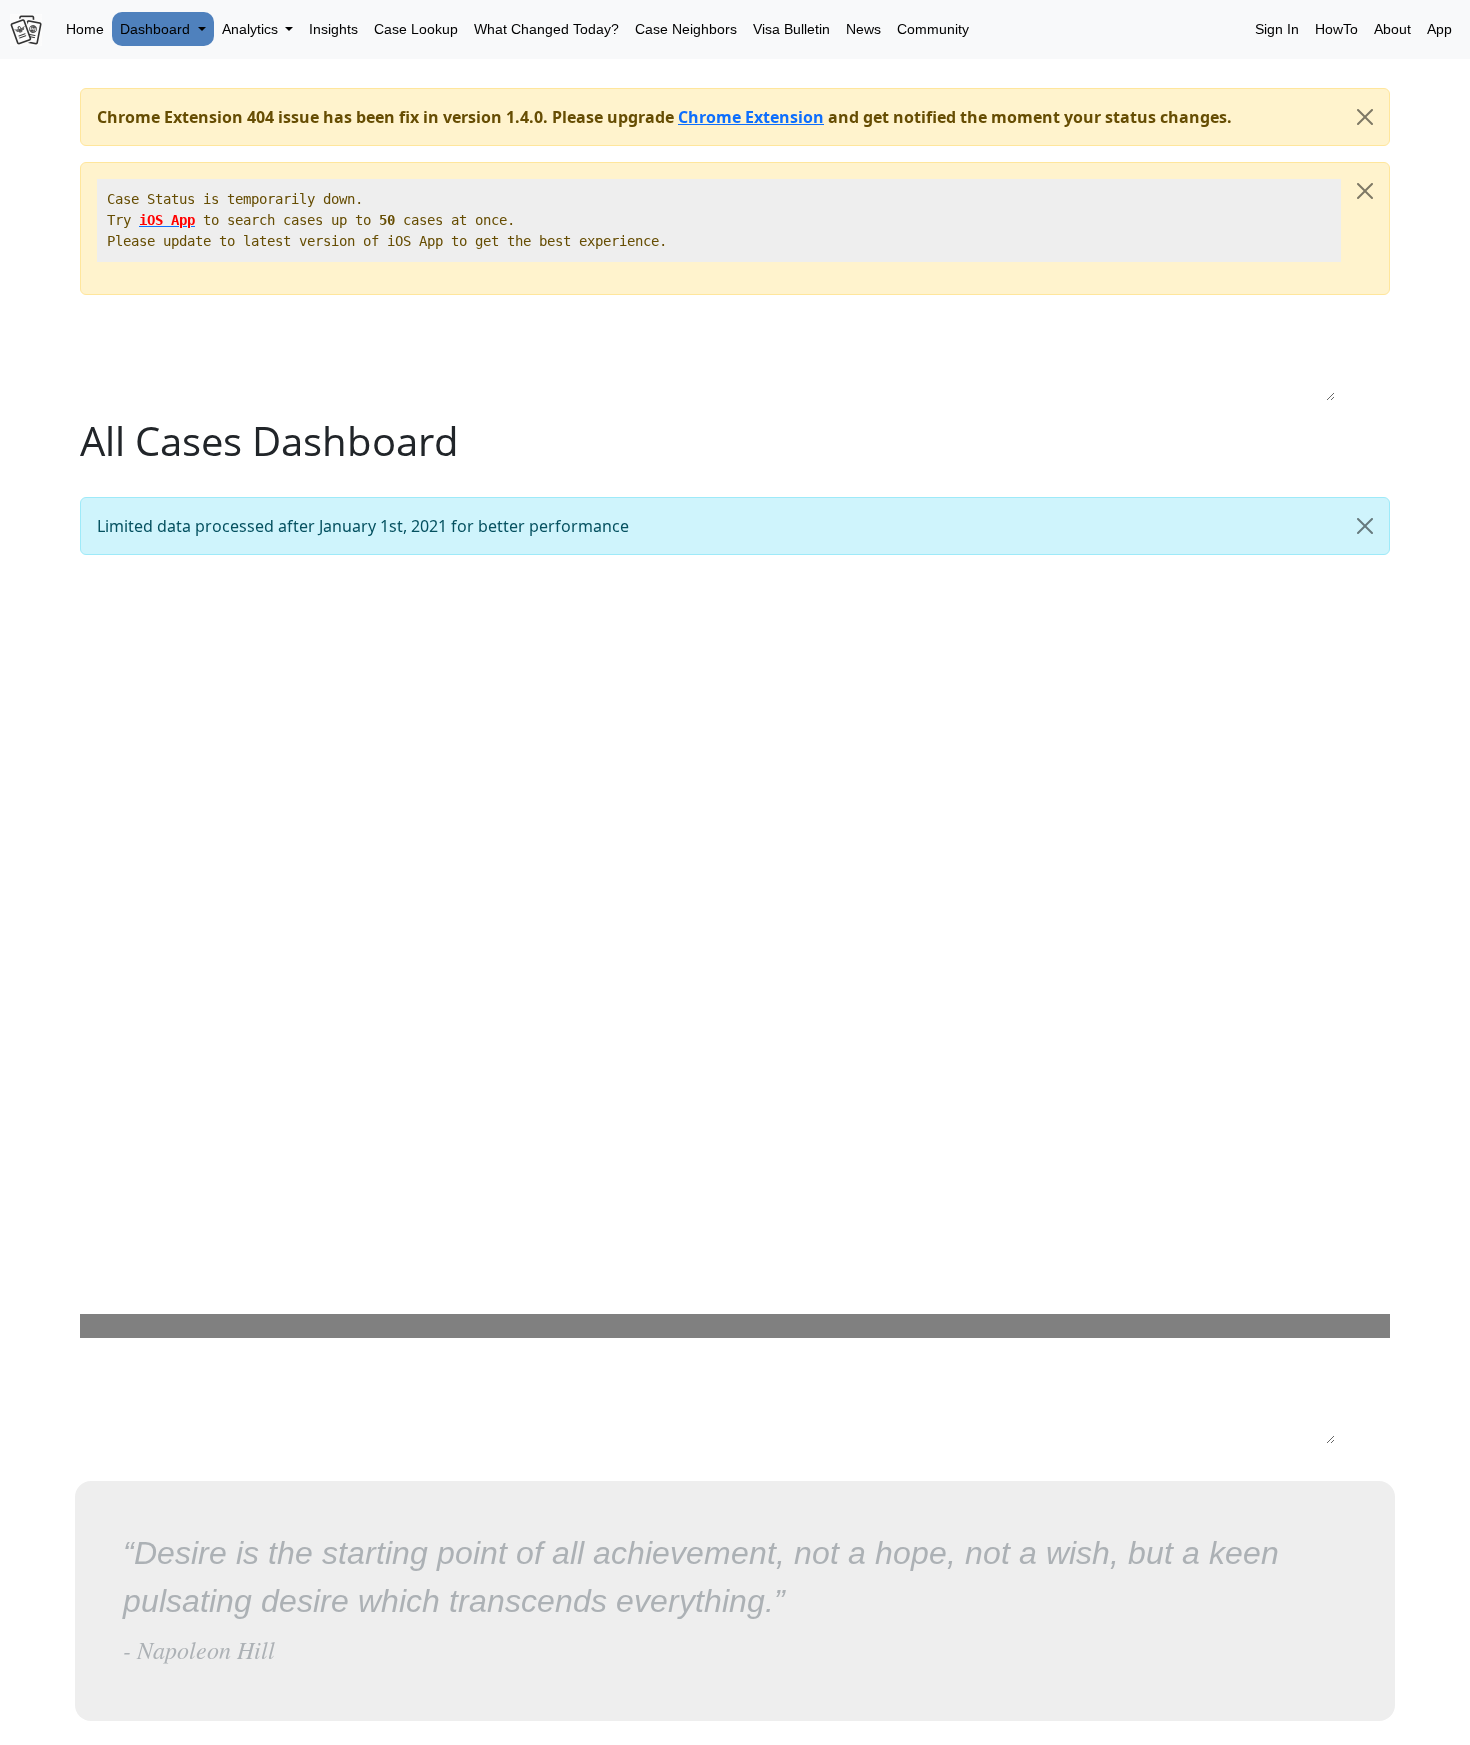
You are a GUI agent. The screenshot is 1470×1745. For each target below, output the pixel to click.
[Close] (1365, 117)
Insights (333, 29)
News (863, 29)
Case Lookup (416, 29)
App (1439, 29)
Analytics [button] (252, 29)
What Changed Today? (546, 29)
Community (933, 29)
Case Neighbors (686, 29)
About (1392, 29)
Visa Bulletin (791, 29)
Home (85, 29)
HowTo (1336, 29)
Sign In (1277, 29)
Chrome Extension (751, 117)
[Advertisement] (735, 356)
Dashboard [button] (157, 29)
